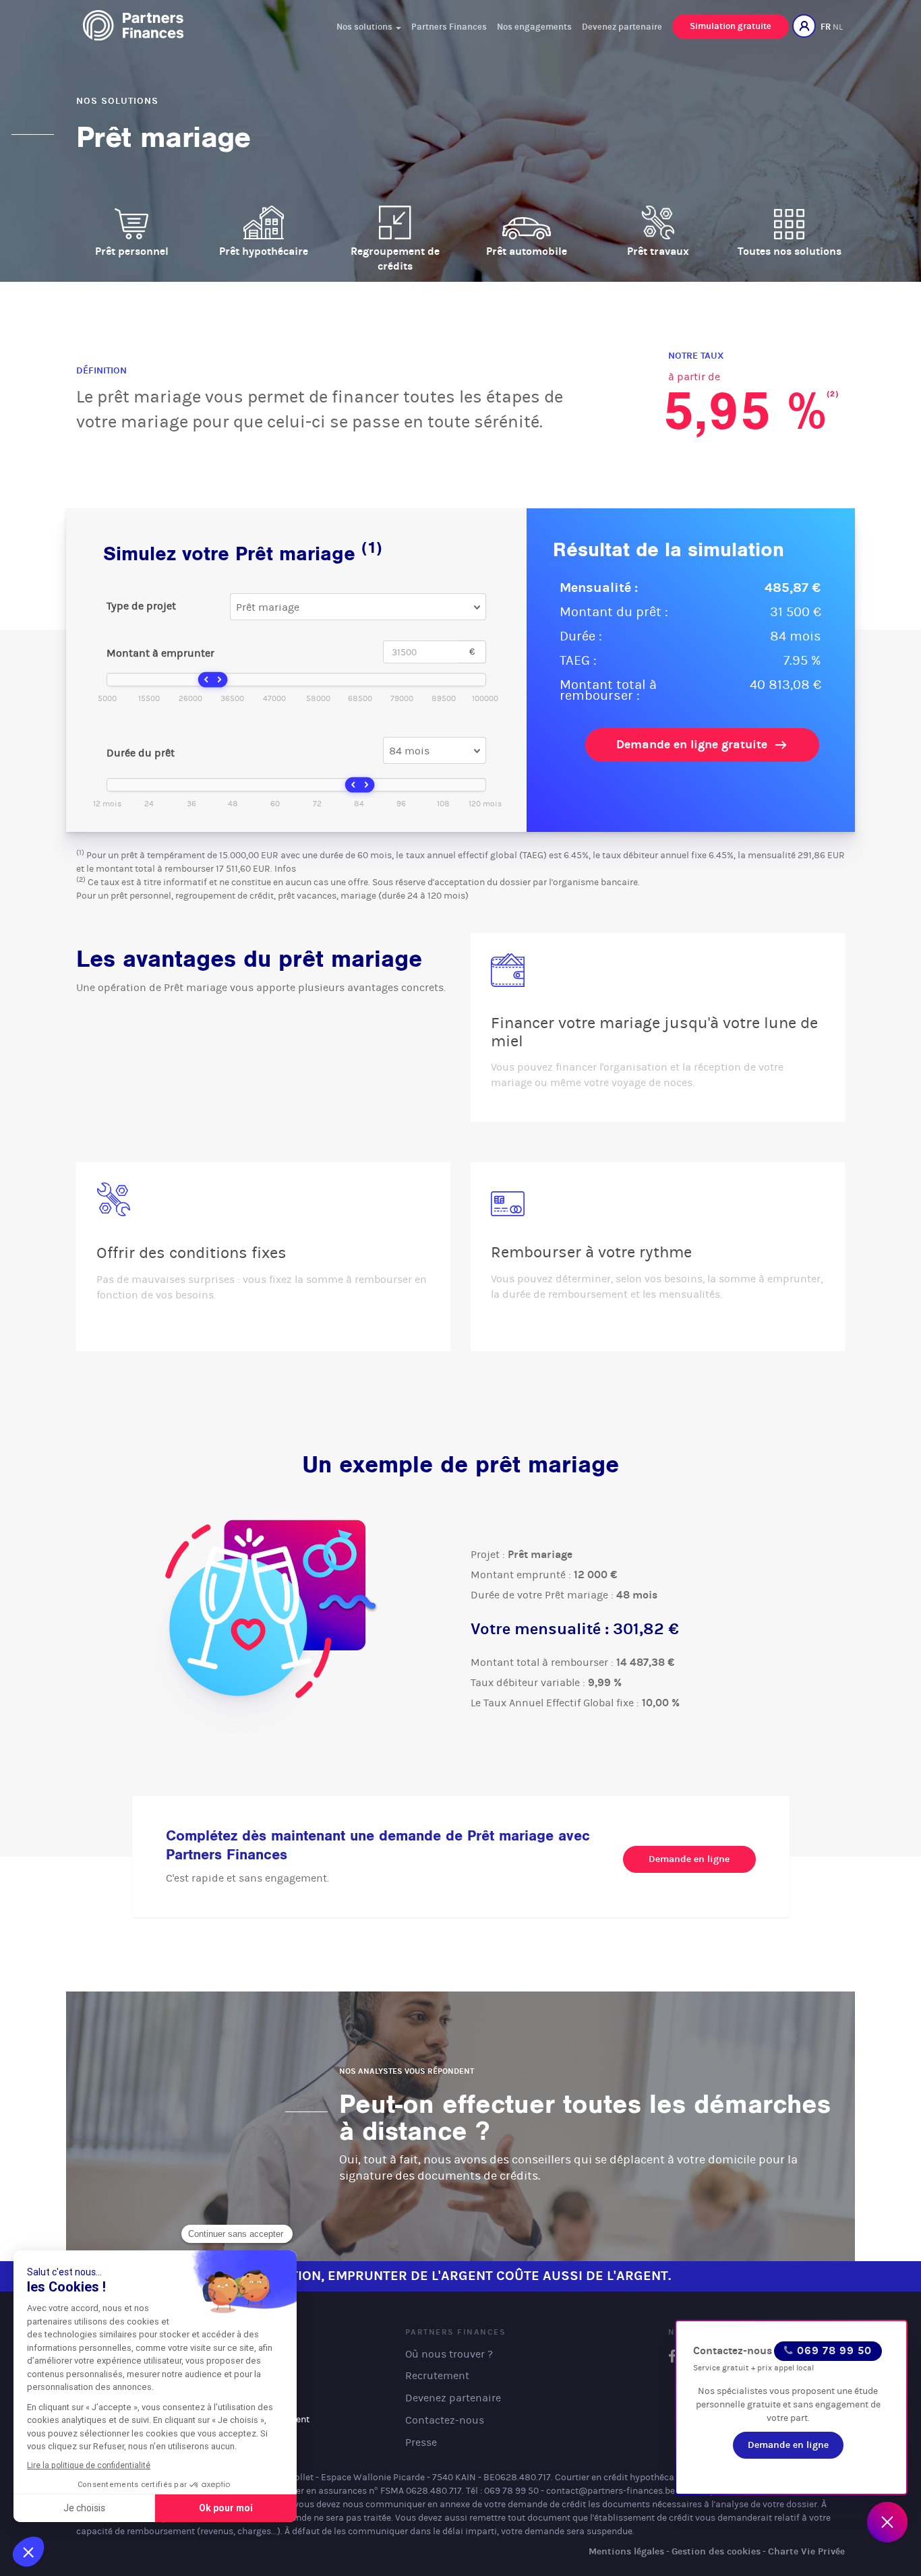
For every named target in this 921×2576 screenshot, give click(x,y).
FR (826, 27)
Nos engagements (534, 27)
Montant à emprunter (160, 653)
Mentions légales (626, 2551)
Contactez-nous (733, 2350)
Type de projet (141, 606)
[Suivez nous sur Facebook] (672, 2357)
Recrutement (437, 2375)
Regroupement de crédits (395, 259)
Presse (421, 2442)
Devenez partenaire (622, 27)
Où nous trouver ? (449, 2354)
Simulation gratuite (731, 26)
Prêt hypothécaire (264, 251)
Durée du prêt (141, 753)
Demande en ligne (689, 1859)
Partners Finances (449, 27)
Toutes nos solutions (790, 251)
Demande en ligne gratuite (695, 744)
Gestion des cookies (716, 2551)
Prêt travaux (658, 251)
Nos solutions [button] (365, 27)
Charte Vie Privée (806, 2551)
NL (838, 27)
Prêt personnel (132, 251)
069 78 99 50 (833, 2350)
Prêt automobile (527, 251)
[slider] (213, 680)
